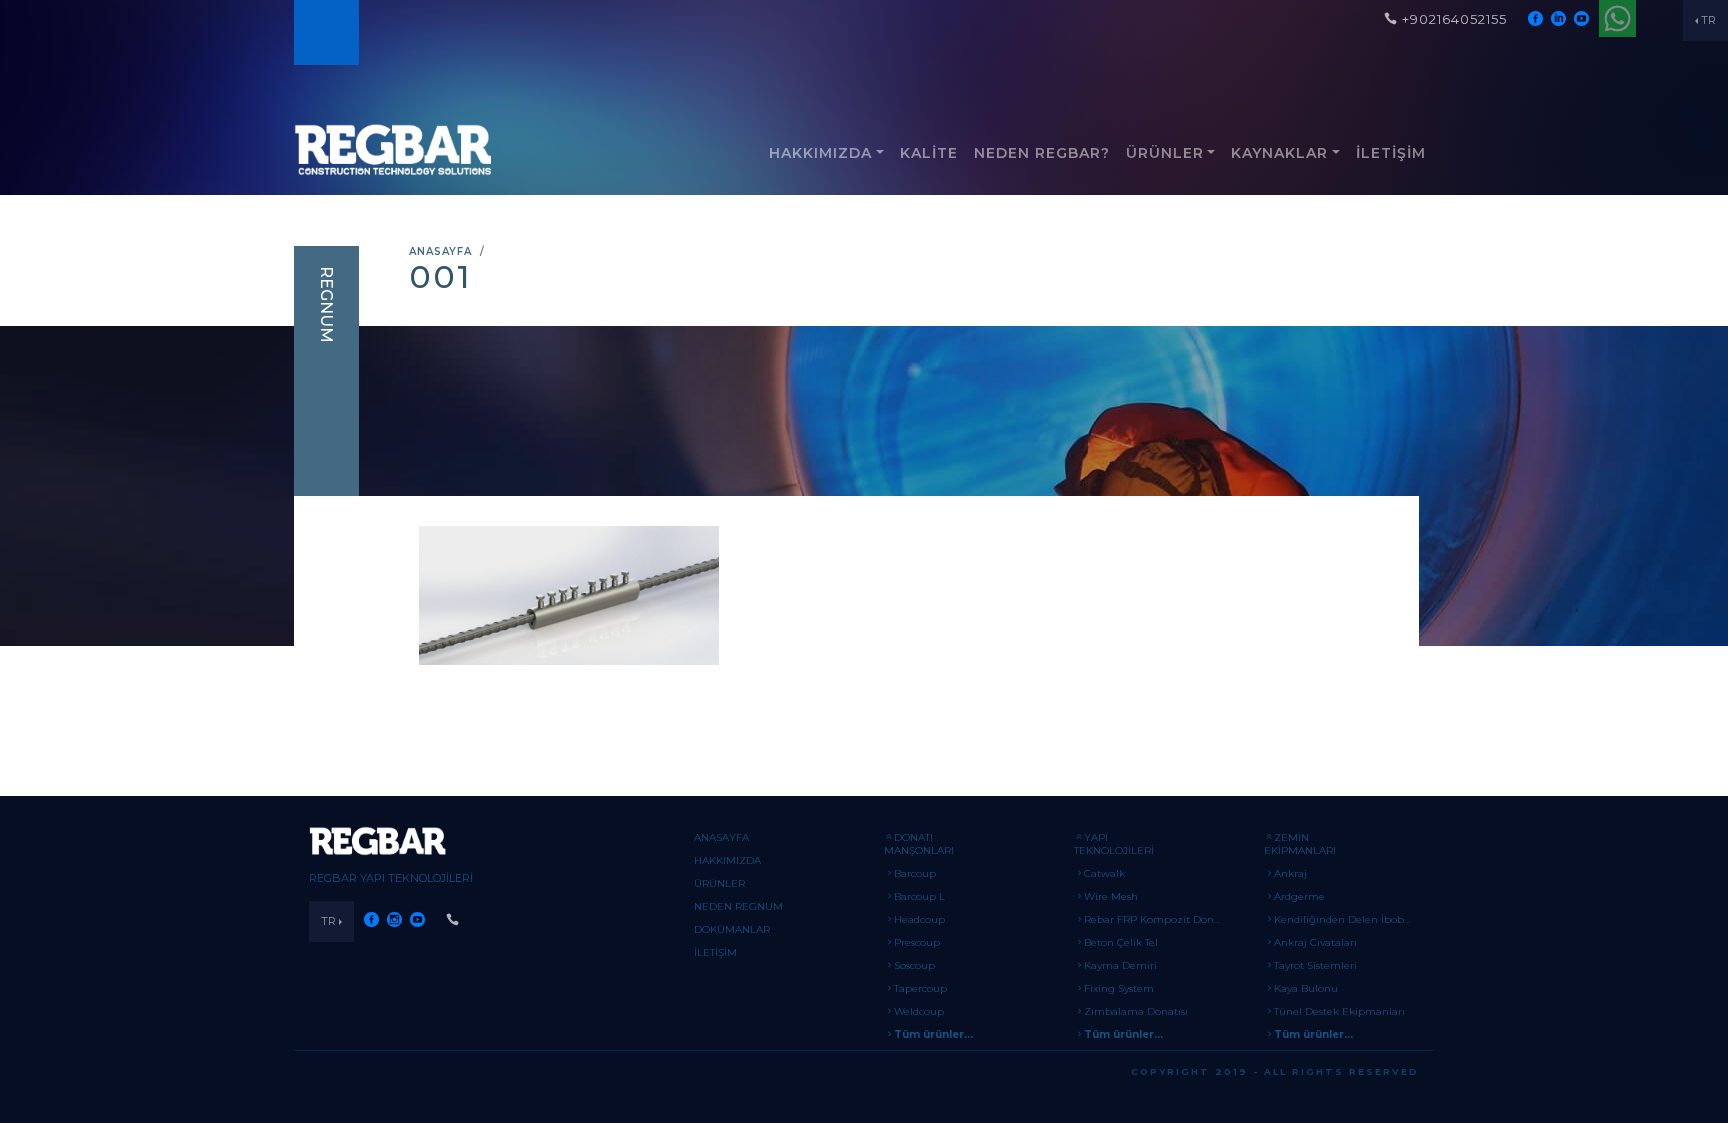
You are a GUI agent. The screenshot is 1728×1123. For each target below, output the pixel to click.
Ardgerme (1299, 896)
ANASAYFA (440, 251)
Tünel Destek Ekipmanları (1339, 1011)
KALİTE (929, 153)
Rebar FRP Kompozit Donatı (1155, 919)
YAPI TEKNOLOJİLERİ (1114, 844)
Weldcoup (919, 1011)
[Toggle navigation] (325, 32)
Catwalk (1104, 873)
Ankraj (1290, 873)
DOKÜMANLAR (732, 929)
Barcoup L (919, 896)
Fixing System (1119, 988)
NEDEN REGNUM (738, 906)
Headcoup (919, 919)
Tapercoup (920, 988)
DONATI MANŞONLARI (919, 844)
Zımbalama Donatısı (1136, 1011)
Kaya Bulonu (1306, 988)
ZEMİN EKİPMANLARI (1300, 844)
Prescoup (917, 942)
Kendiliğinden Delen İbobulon (1350, 919)
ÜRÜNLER (1165, 153)
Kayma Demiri (1120, 965)
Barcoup (915, 873)
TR (1708, 20)
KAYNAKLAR (1279, 153)
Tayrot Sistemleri (1315, 965)
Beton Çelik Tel (1121, 942)
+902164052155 (1454, 19)
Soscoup (914, 965)
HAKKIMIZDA (820, 153)
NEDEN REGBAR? (1042, 153)
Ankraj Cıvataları (1315, 942)
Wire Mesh (1111, 896)
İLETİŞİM (1391, 153)
